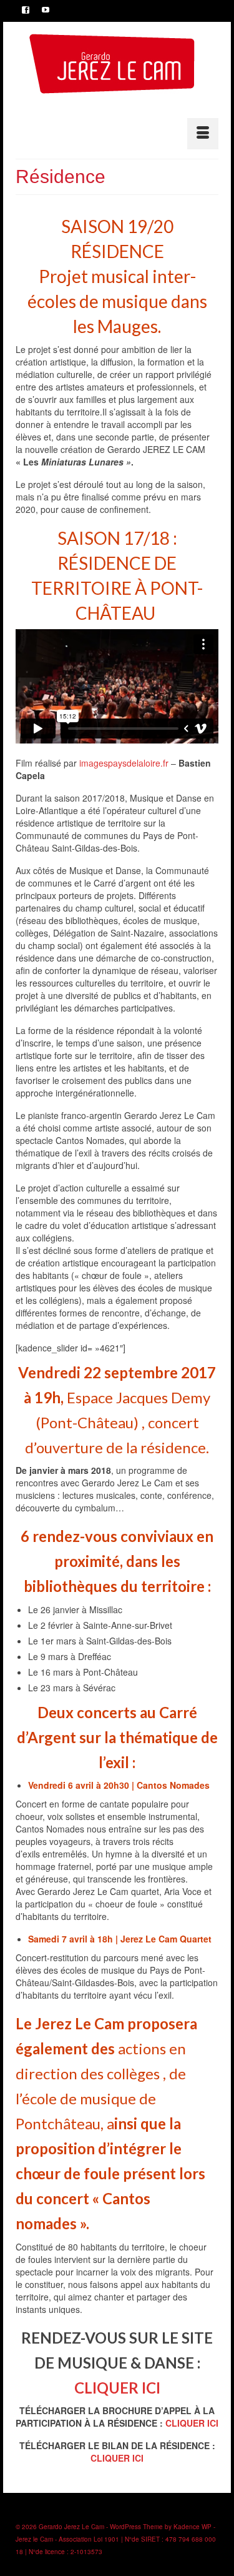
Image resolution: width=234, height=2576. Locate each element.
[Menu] (203, 134)
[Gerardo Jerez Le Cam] (112, 64)
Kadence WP (193, 2527)
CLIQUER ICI (117, 2388)
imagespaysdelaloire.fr (124, 763)
